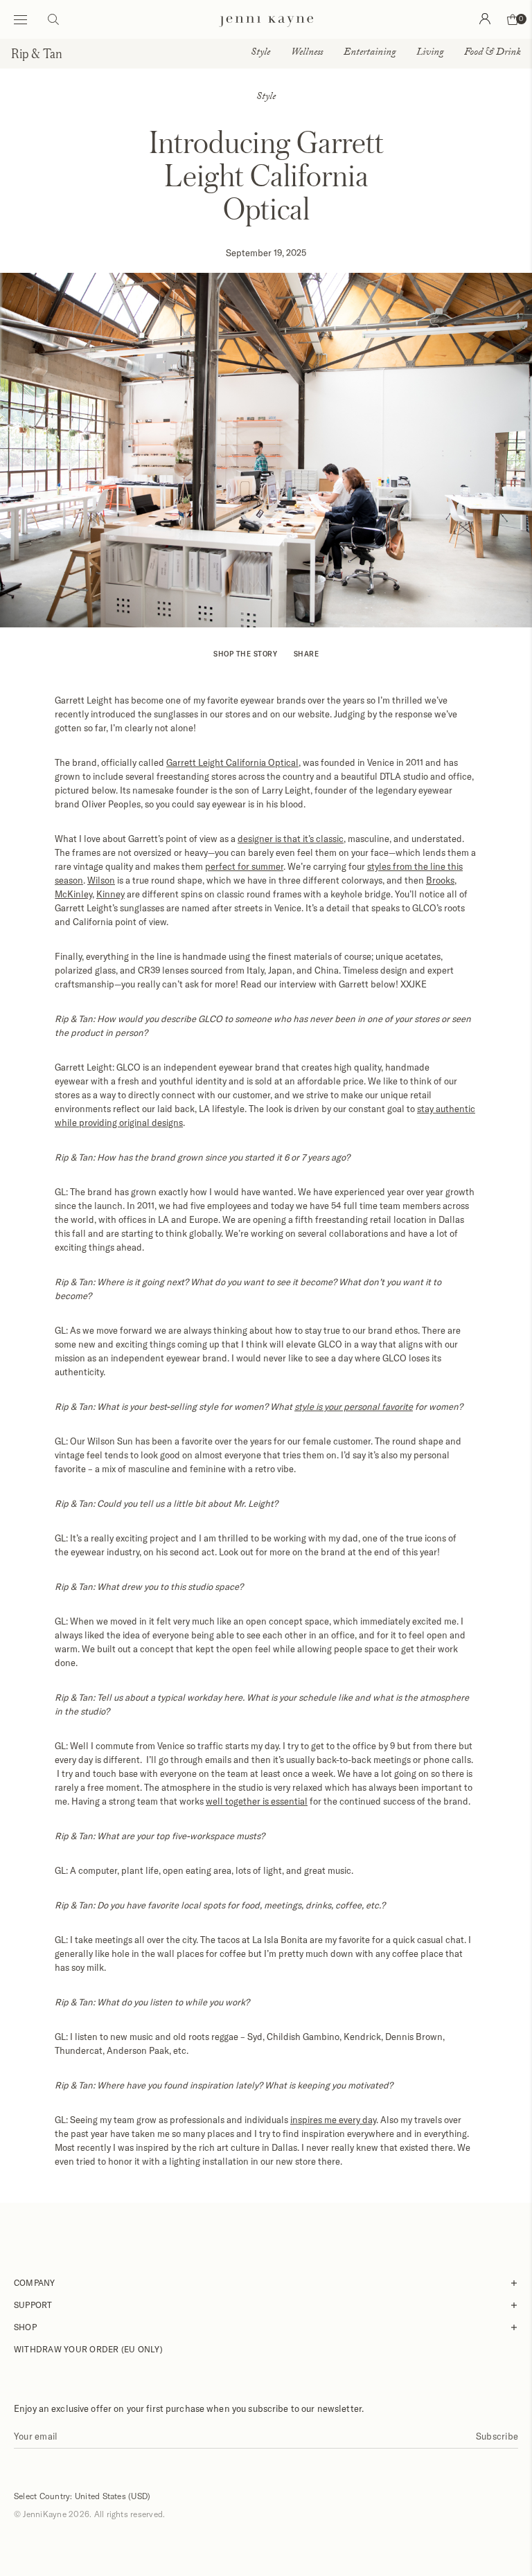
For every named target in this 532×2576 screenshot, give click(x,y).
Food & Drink (493, 53)
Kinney (110, 894)
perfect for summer (244, 866)
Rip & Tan (37, 53)
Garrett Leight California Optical (232, 762)
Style (260, 53)
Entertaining (370, 53)
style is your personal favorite (354, 1406)
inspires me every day (333, 2120)
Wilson (101, 880)
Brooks (440, 880)
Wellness (307, 53)
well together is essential (257, 1801)
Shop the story (245, 654)
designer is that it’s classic (291, 839)
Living (430, 53)
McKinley (73, 894)
